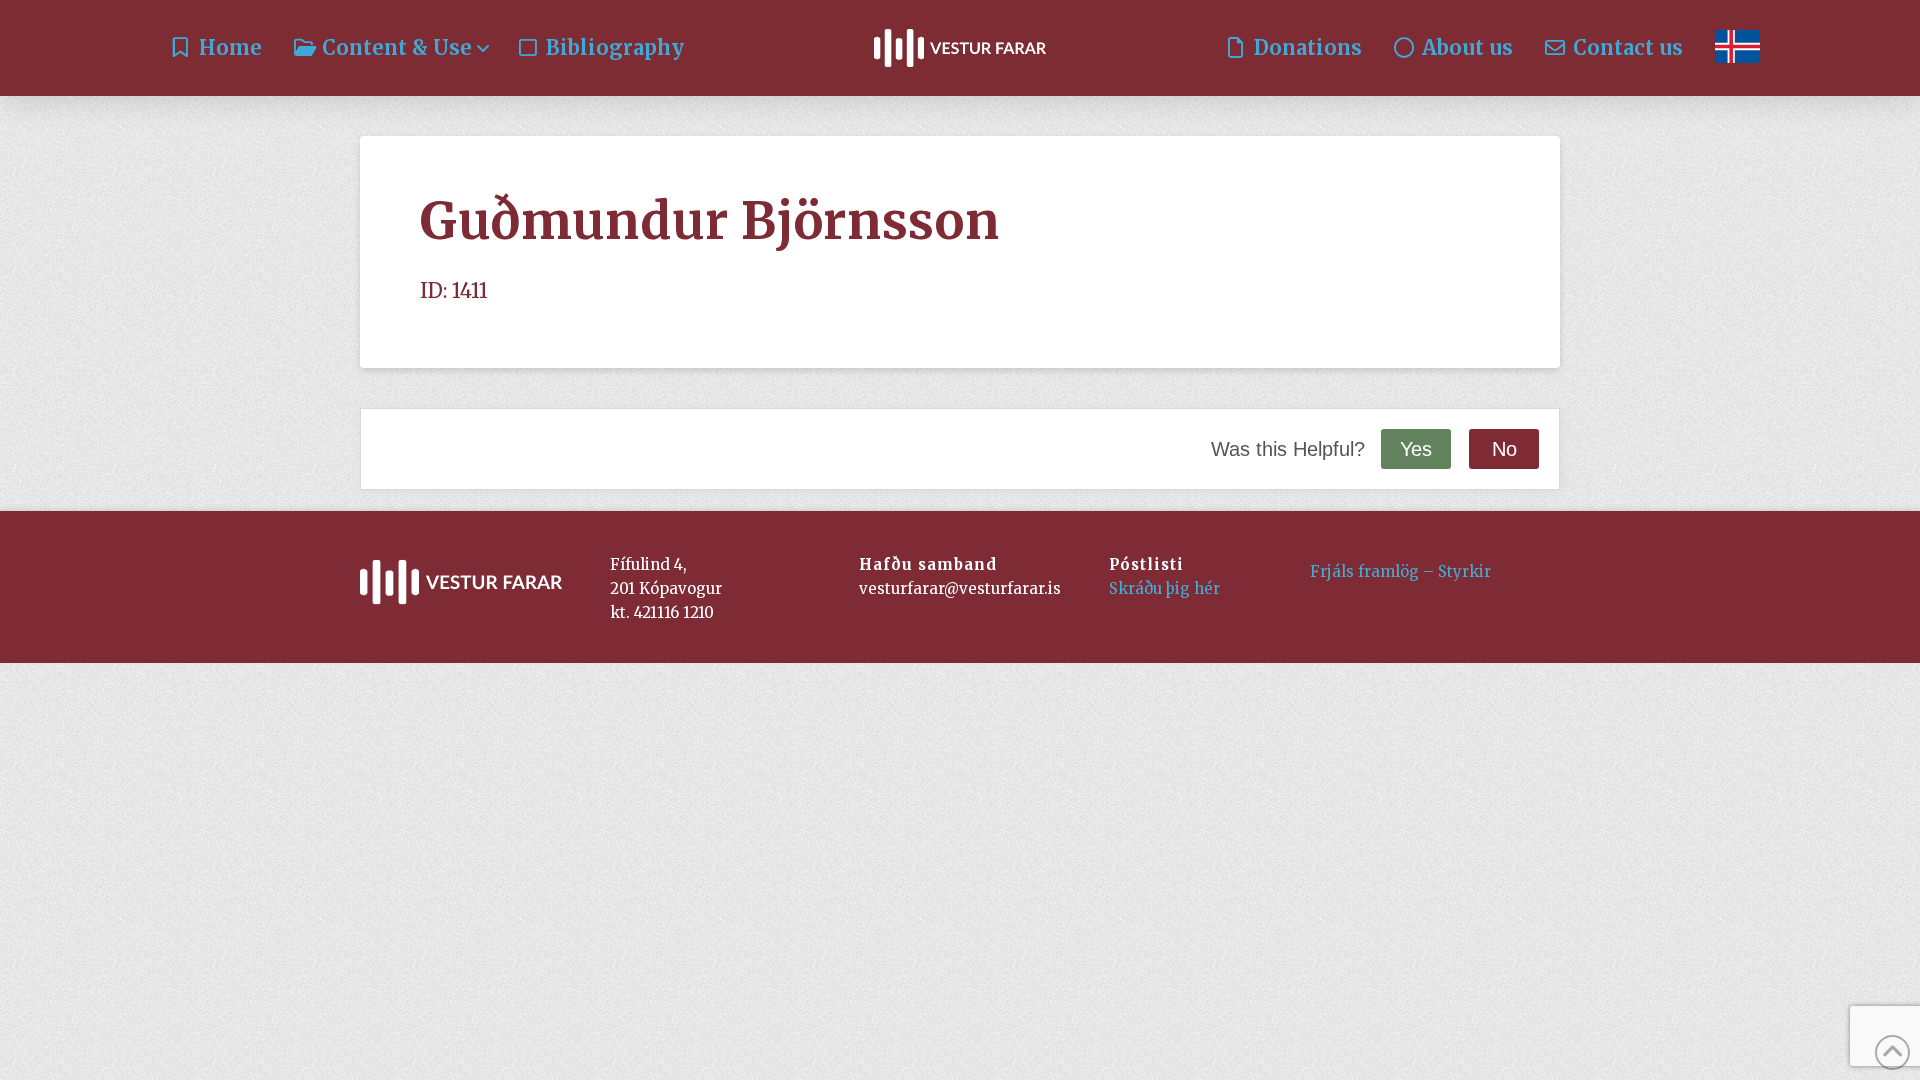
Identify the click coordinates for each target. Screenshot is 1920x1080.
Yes (1416, 449)
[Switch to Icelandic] (1737, 48)
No (1504, 449)
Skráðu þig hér (1164, 588)
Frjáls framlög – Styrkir (1400, 571)
